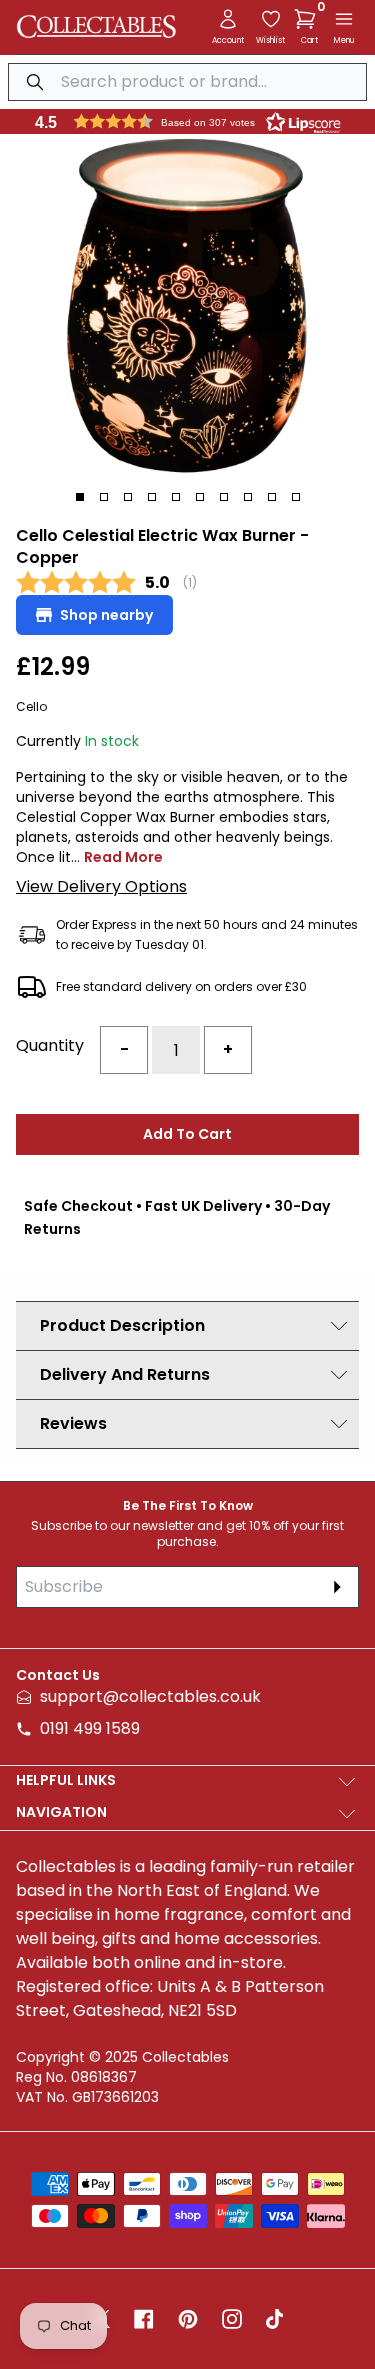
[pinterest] (188, 2319)
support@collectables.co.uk (150, 1696)
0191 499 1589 (90, 1728)
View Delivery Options (101, 886)
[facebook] (144, 2319)
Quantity (50, 1045)
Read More (123, 857)
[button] (309, 19)
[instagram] (232, 2319)
